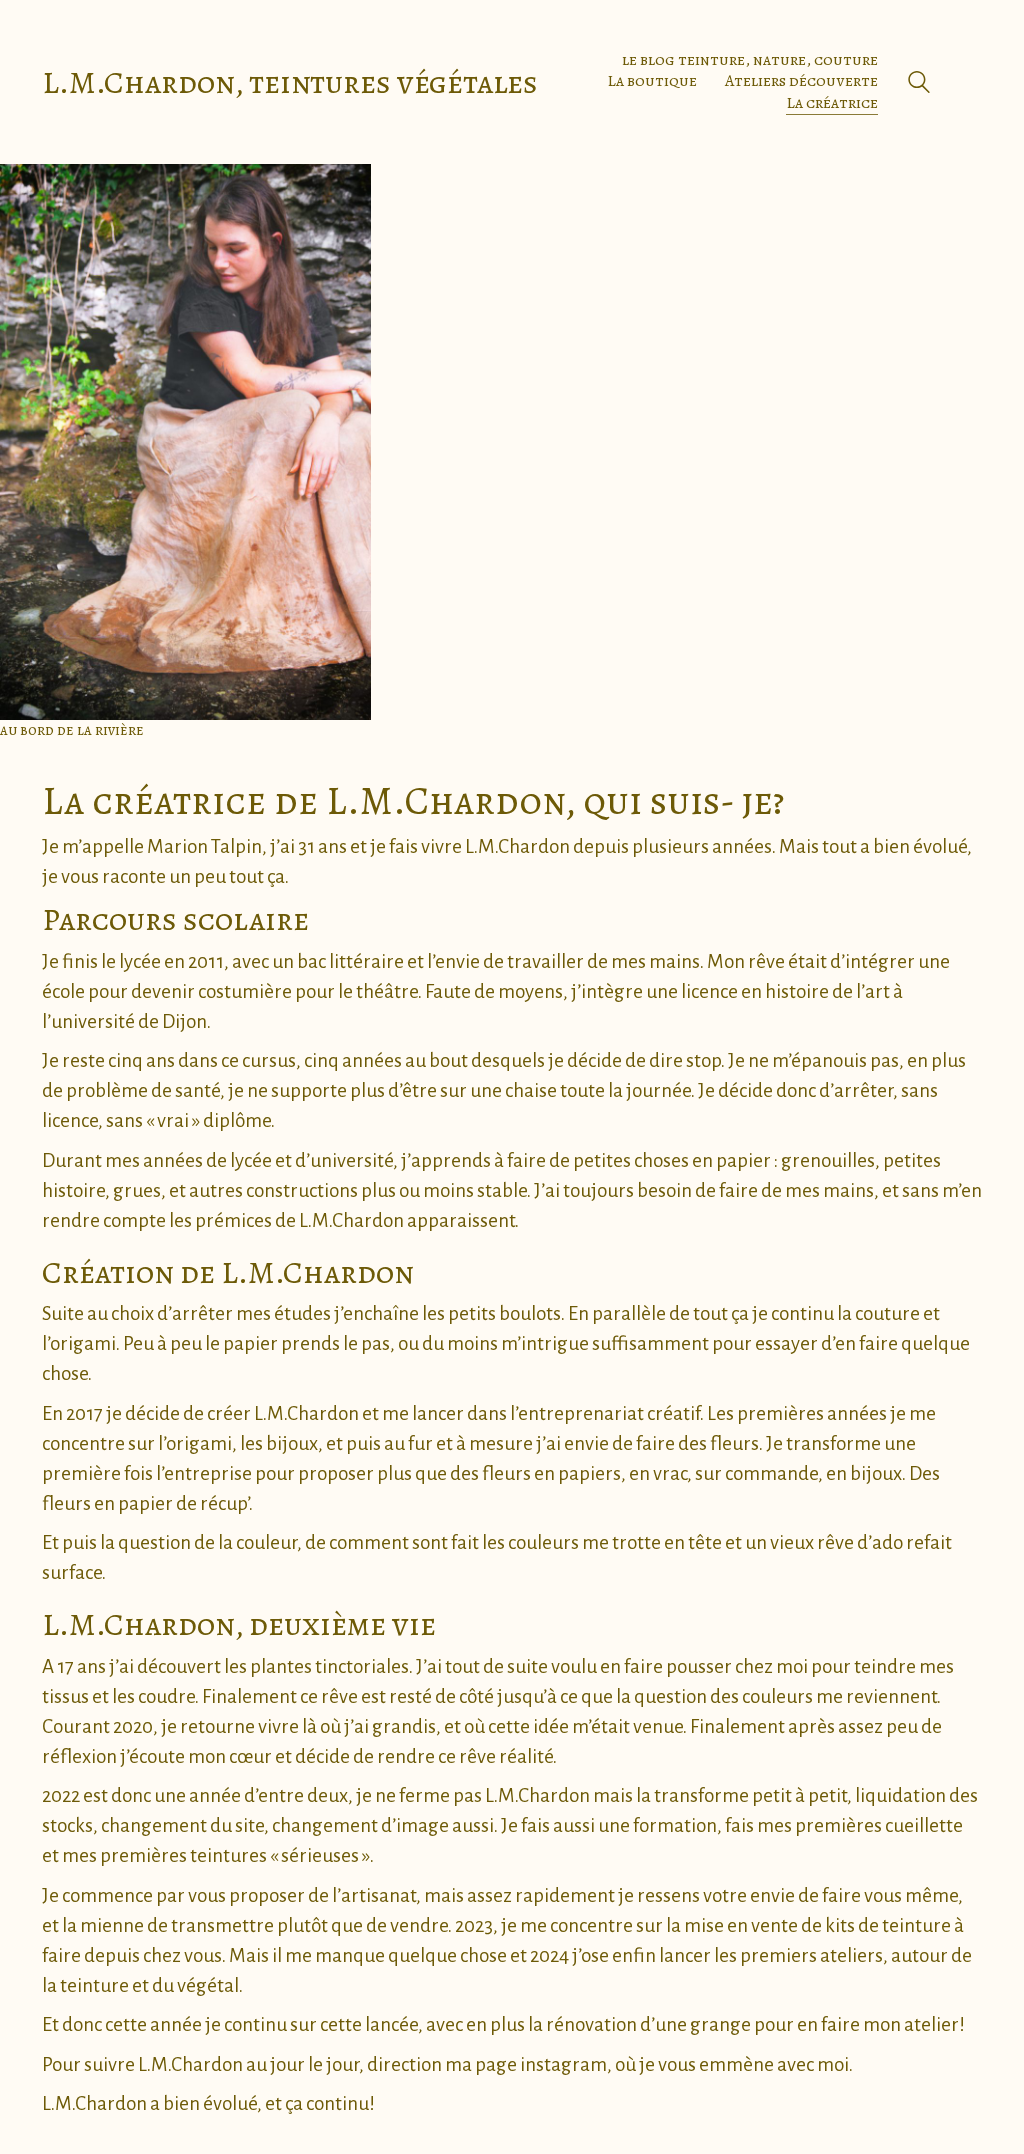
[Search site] (919, 84)
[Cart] (971, 82)
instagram (563, 2064)
